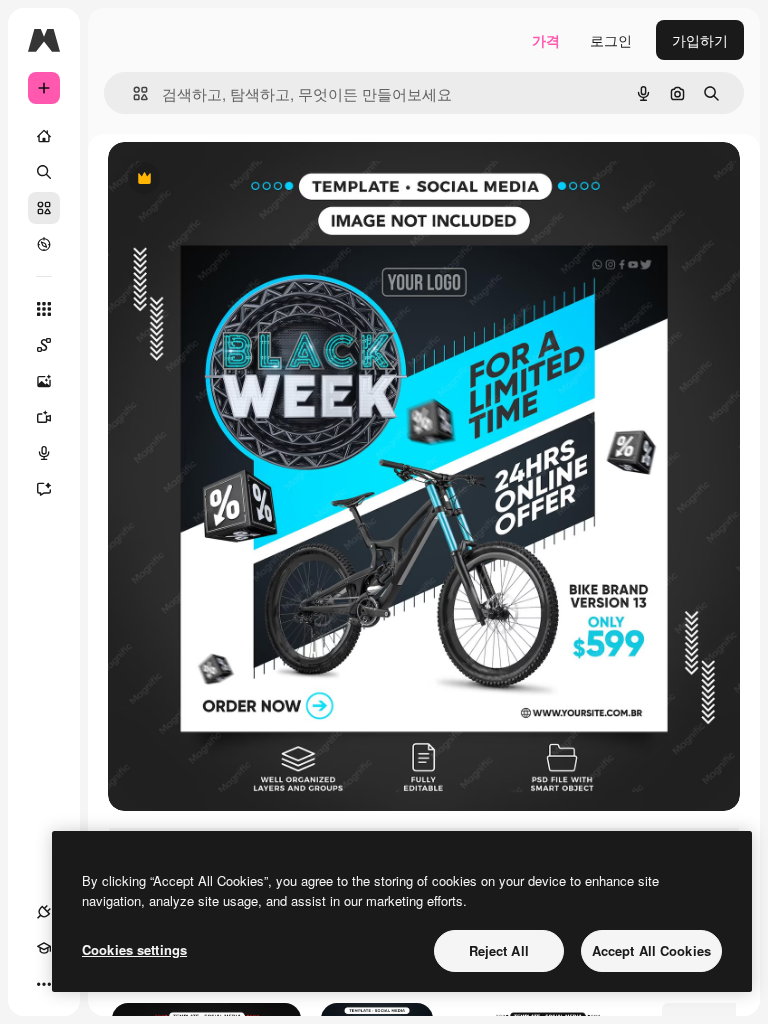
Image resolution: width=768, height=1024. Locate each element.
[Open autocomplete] (132, 93)
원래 (223, 179)
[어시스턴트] (44, 489)
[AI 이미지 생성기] (44, 381)
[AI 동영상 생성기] (44, 417)
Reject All (499, 950)
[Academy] (44, 948)
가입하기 (700, 40)
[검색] (44, 172)
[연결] (44, 912)
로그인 (611, 40)
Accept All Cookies (651, 950)
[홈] (44, 136)
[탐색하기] (44, 244)
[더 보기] (44, 984)
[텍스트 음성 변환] (44, 453)
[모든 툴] (44, 309)
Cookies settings (134, 949)
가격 (546, 40)
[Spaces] (44, 345)
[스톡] (44, 208)
